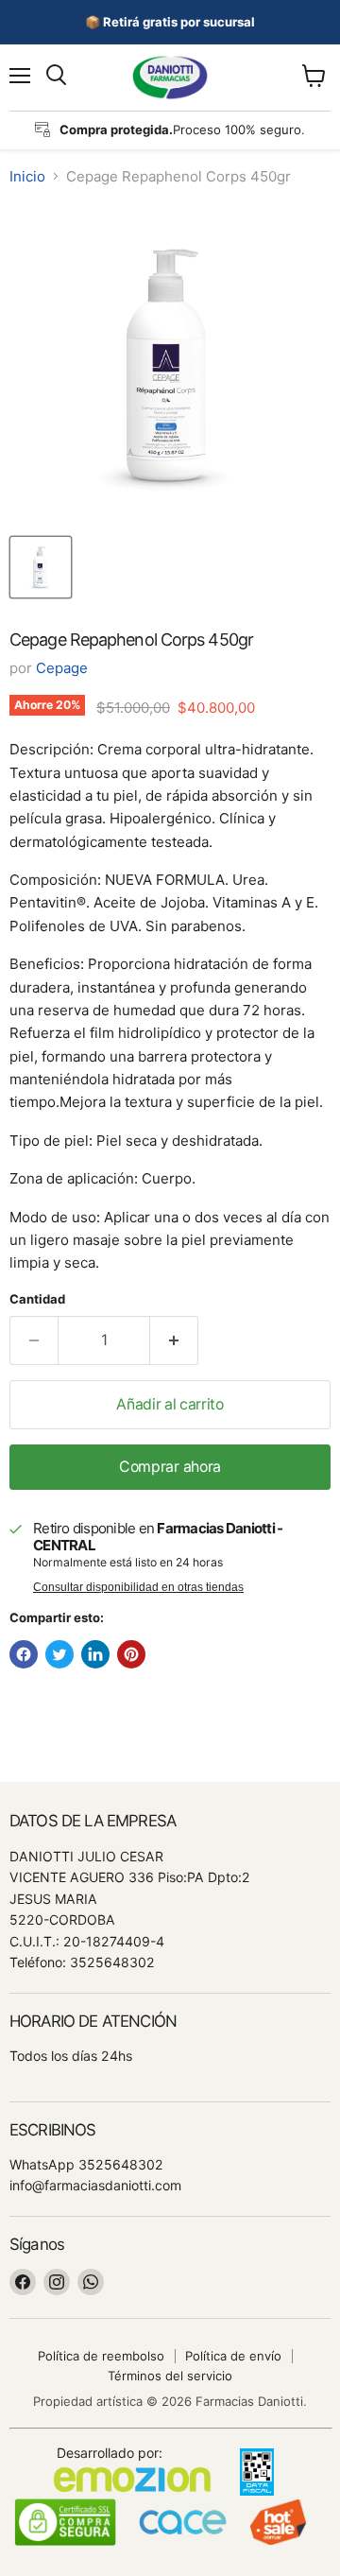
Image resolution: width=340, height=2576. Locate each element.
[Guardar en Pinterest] (131, 1654)
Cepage (62, 668)
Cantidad (37, 1299)
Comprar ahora (170, 1467)
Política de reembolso (101, 2356)
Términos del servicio (170, 2376)
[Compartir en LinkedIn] (95, 1654)
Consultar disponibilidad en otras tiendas (138, 1587)
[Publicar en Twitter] (59, 1654)
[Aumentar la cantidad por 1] (174, 1340)
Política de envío (233, 2356)
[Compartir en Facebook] (24, 1654)
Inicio (27, 176)
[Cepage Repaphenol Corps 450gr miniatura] (41, 567)
